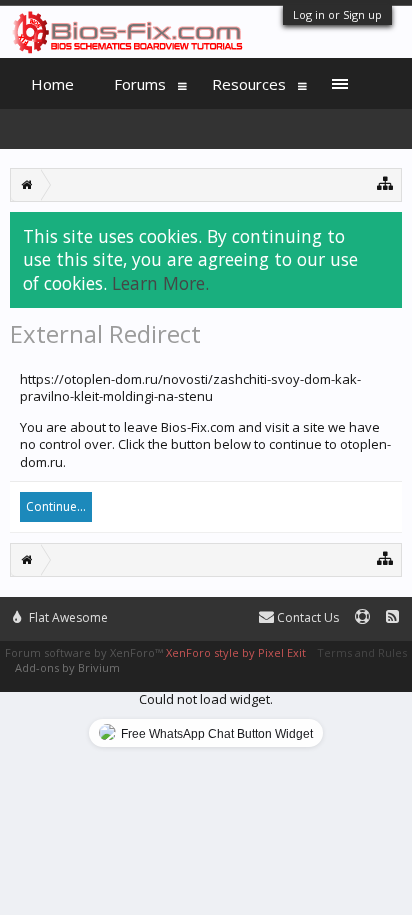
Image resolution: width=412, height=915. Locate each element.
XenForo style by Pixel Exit (236, 652)
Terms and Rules (362, 652)
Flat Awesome (67, 617)
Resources (249, 84)
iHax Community (206, 609)
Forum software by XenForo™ (85, 652)
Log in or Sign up (337, 14)
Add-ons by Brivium (67, 667)
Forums (140, 84)
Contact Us (306, 617)
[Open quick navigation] (385, 182)
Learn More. (160, 283)
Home (52, 84)
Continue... (56, 506)
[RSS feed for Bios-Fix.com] (392, 617)
